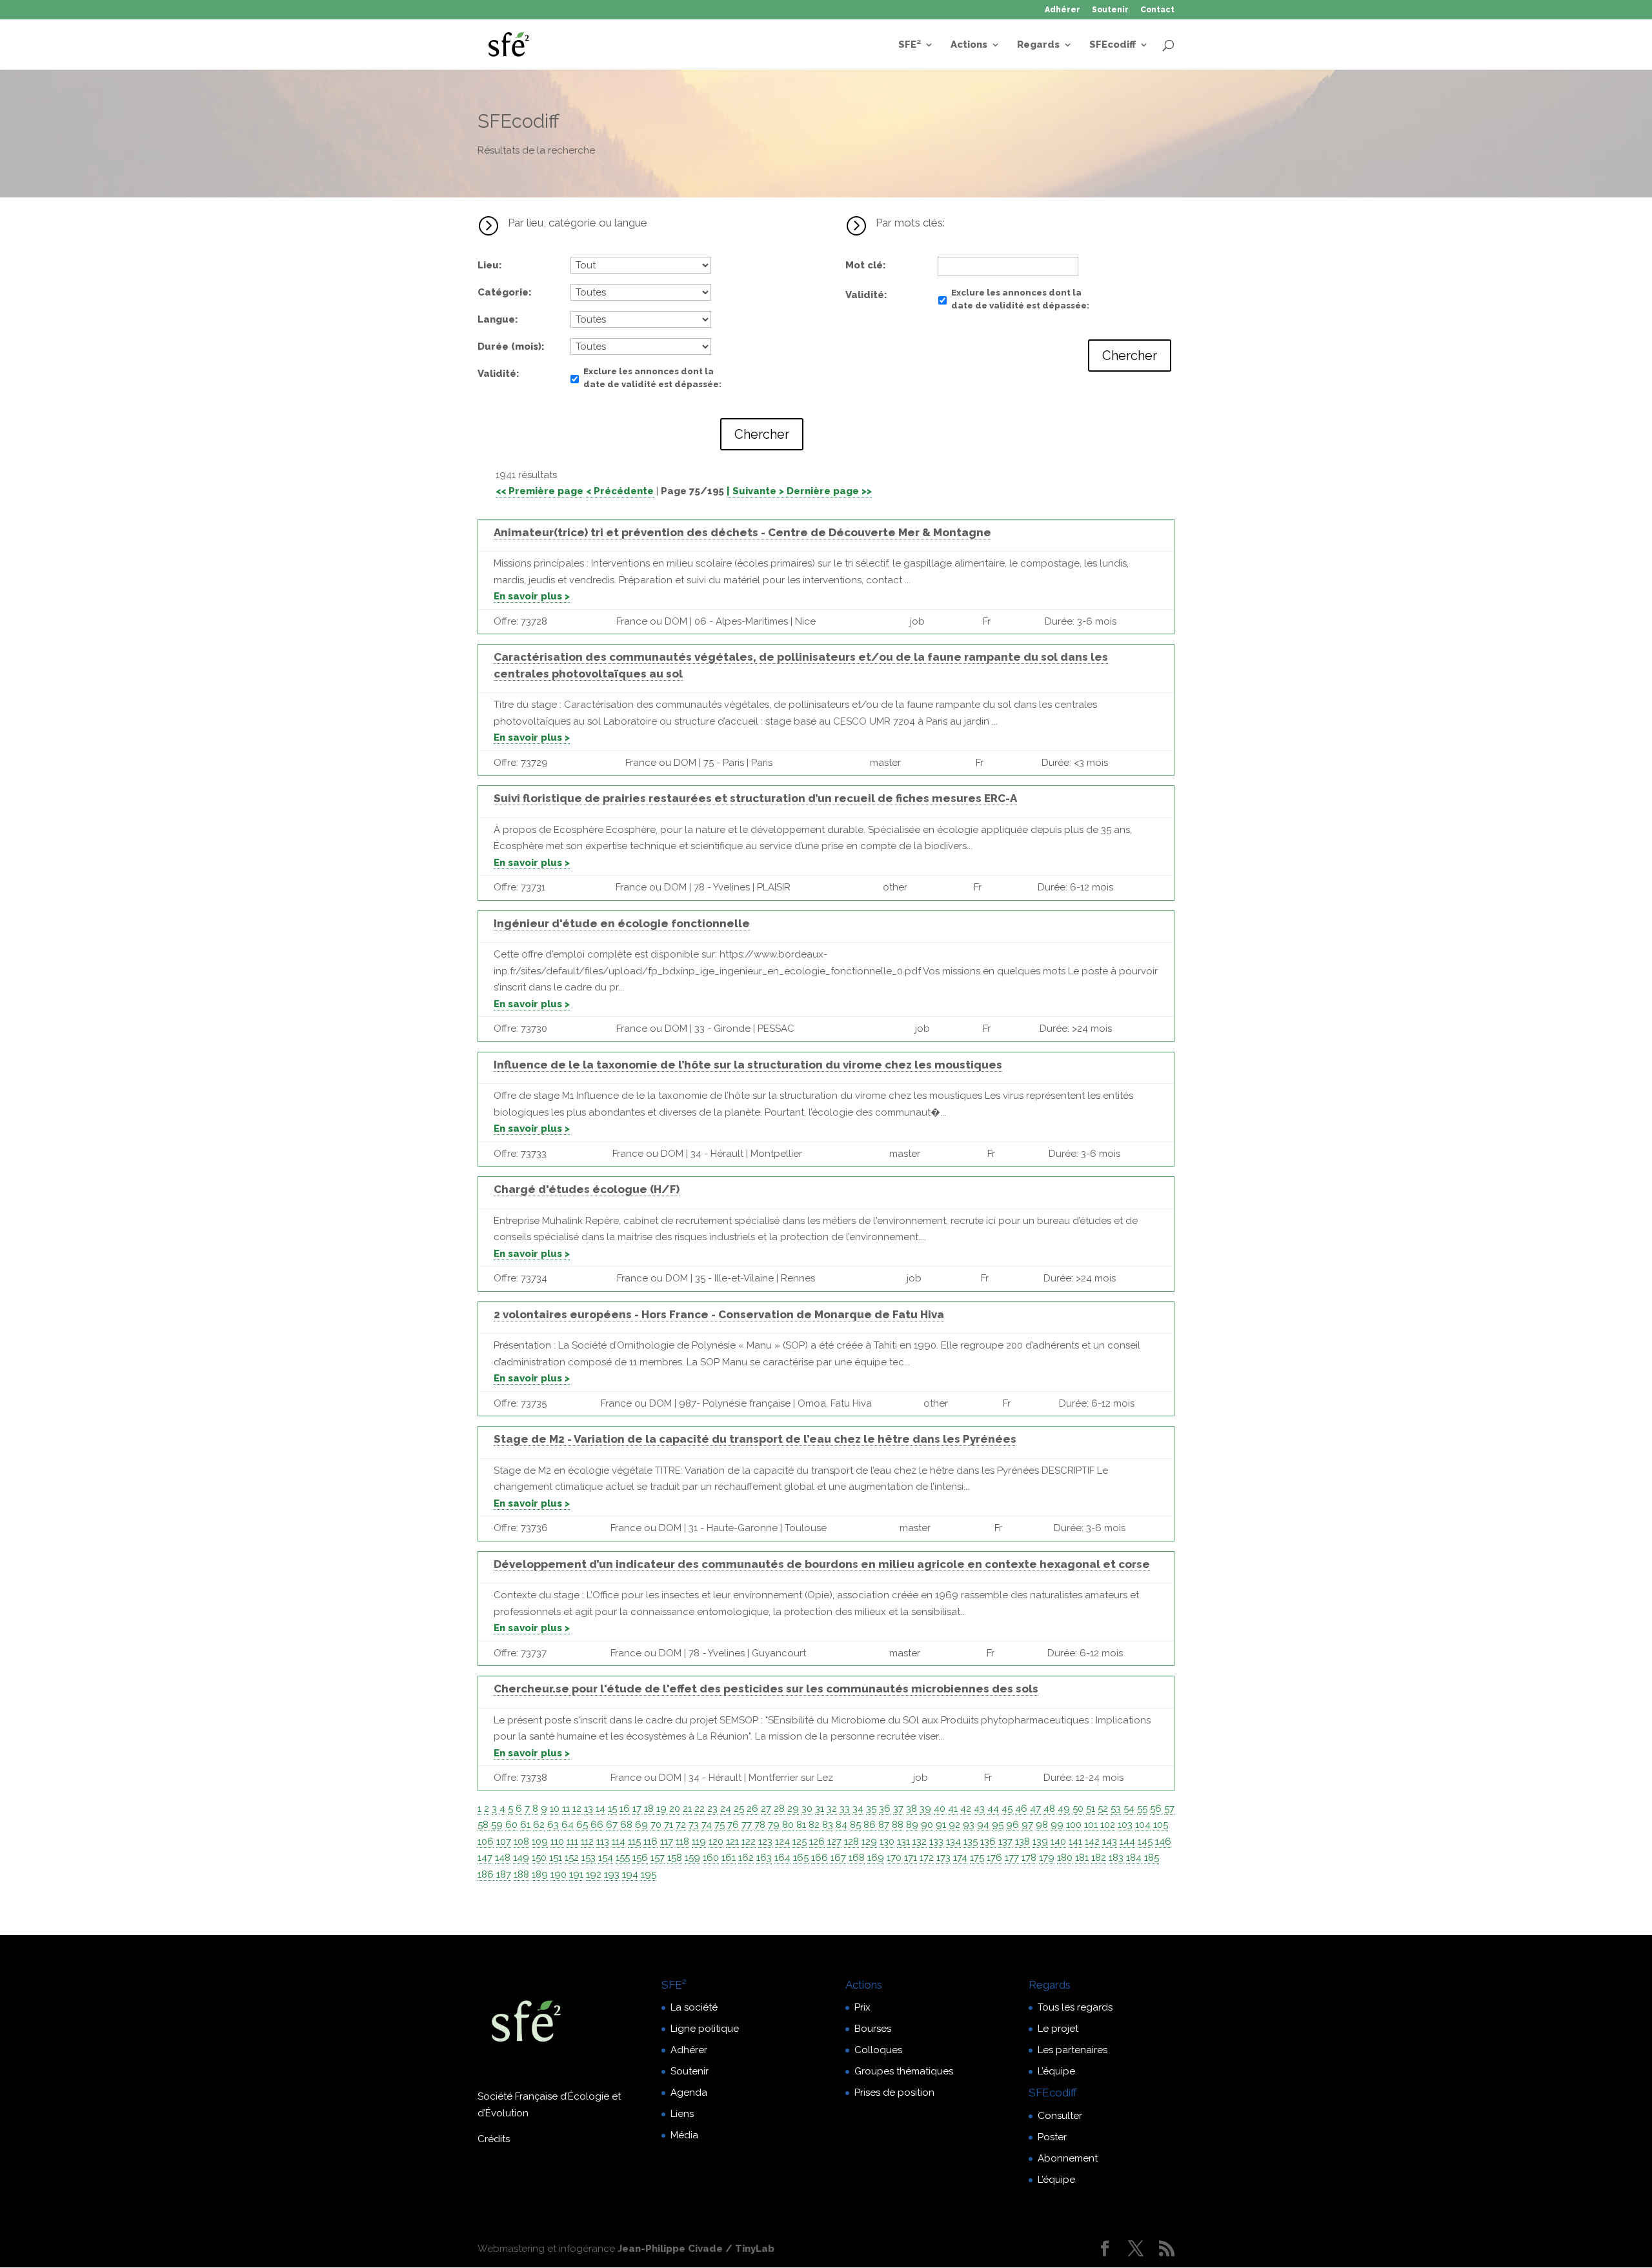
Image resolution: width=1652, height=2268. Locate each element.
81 (801, 1825)
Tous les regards (1075, 2007)
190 (559, 1874)
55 (1142, 1809)
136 (988, 1841)
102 (1108, 1825)
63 (553, 1825)
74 (707, 1825)
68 (626, 1825)
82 (814, 1825)
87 (884, 1825)
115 (634, 1841)
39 (925, 1809)
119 (699, 1841)
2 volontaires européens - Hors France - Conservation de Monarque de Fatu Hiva (719, 1314)
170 (894, 1858)
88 (898, 1825)
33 (845, 1809)
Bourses (873, 2029)
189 (540, 1874)
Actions (969, 45)
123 (765, 1841)
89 (912, 1825)
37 (898, 1809)
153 (589, 1858)
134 (953, 1841)
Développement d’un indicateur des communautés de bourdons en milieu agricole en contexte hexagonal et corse (822, 1564)
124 (782, 1841)
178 (1029, 1858)
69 (641, 1825)
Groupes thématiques (904, 2071)
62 (539, 1825)
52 (1103, 1809)
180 (1065, 1858)
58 (483, 1825)
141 (1075, 1841)
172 (927, 1858)
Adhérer (1063, 10)
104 (1143, 1825)
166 (820, 1858)
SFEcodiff (1113, 45)
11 (566, 1809)
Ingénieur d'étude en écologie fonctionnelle (622, 923)
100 (1074, 1825)
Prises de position (894, 2092)
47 (1035, 1809)
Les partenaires (1073, 2050)
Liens (682, 2114)
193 (612, 1874)
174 (960, 1858)
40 (940, 1809)
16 (625, 1809)
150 (539, 1858)
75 (720, 1825)
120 (716, 1841)
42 (966, 1809)
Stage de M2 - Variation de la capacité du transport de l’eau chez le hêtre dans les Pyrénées (755, 1439)
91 (941, 1825)
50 (1078, 1809)
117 (667, 1841)
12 (577, 1809)
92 (954, 1825)
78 (760, 1825)
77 (747, 1825)
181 (1082, 1858)
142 (1092, 1841)
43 (979, 1809)
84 (841, 1825)
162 (746, 1858)
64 (568, 1825)
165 (801, 1858)
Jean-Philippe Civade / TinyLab (696, 2249)
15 (612, 1809)
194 (630, 1874)
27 (766, 1809)
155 (623, 1858)
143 (1110, 1841)
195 (649, 1874)
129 (869, 1841)
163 (764, 1858)
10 (555, 1809)
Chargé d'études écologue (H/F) (587, 1189)
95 (998, 1825)
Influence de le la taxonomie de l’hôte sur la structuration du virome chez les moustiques (748, 1065)
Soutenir (1110, 10)
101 (1091, 1825)
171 (911, 1858)
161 (729, 1858)
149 (521, 1858)
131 (903, 1841)
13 (589, 1809)
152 (572, 1858)
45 (1007, 1809)
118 (682, 1841)
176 (994, 1858)
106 (486, 1841)
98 (1042, 1825)
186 (486, 1874)
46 (1021, 1809)
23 (712, 1809)
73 (694, 1825)
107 (504, 1841)
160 (711, 1858)
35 (871, 1809)
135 (971, 1841)
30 (807, 1809)
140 (1058, 1841)
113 (603, 1841)
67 (612, 1825)
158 (675, 1858)
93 (969, 1825)
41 (953, 1809)
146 (1163, 1841)
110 (557, 1841)
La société (694, 2007)
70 (656, 1825)
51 (1091, 1809)
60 (511, 1825)
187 (504, 1874)
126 (817, 1841)
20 (675, 1809)
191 (576, 1874)
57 (1169, 1809)
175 (977, 1858)
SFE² (910, 45)
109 (540, 1841)
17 (637, 1809)
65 (582, 1825)
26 (752, 1809)
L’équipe (1056, 2071)
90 (927, 1825)
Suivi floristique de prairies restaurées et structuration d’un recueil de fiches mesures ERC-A (755, 798)
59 (497, 1825)
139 (1040, 1841)
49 (1064, 1809)
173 (943, 1858)
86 (870, 1825)
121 (732, 1841)
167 (838, 1858)
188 (521, 1874)
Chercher (762, 434)
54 (1129, 1809)
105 (1161, 1825)
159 (692, 1858)
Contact (1157, 10)
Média (684, 2135)
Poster (1052, 2137)
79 (774, 1825)
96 (1012, 1825)
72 (681, 1825)
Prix (862, 2007)
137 (1005, 1841)
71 (669, 1825)
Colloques (878, 2050)
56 (1156, 1809)
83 (828, 1825)
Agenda (689, 2092)
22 (700, 1809)
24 (726, 1809)
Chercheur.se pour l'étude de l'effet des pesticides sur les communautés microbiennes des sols (766, 1689)
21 (687, 1809)
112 (587, 1841)
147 (485, 1858)
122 (749, 1841)
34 (858, 1809)
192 (594, 1874)
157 (658, 1858)
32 (832, 1809)
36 (885, 1809)
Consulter (1060, 2116)
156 (640, 1858)
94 (983, 1825)
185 (1152, 1858)
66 (597, 1825)
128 (851, 1841)
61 (525, 1825)
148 (503, 1858)
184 (1134, 1858)
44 (993, 1809)
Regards (1038, 45)
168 (857, 1858)
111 (572, 1841)
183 (1116, 1858)
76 (733, 1825)
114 (619, 1841)
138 (1022, 1841)
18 (649, 1809)
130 (887, 1841)
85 (855, 1825)
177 (1012, 1858)
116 (650, 1841)
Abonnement (1068, 2158)
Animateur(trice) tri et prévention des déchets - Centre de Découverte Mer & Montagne (742, 532)
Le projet (1058, 2029)
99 (1057, 1825)
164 (782, 1858)
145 (1145, 1841)
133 (936, 1841)
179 (1047, 1858)
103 (1125, 1825)
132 (920, 1841)
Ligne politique (705, 2029)
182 (1099, 1858)
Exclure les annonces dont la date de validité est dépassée (651, 378)
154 (606, 1858)
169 (876, 1858)
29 (793, 1809)
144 (1127, 1841)
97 (1027, 1825)
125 (800, 1841)
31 (820, 1809)
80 (788, 1825)
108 (521, 1841)
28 (779, 1809)
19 (661, 1809)
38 (912, 1809)
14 (600, 1809)
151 (556, 1858)
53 (1116, 1809)
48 (1049, 1809)
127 (834, 1841)
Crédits (494, 2139)
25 (739, 1809)
